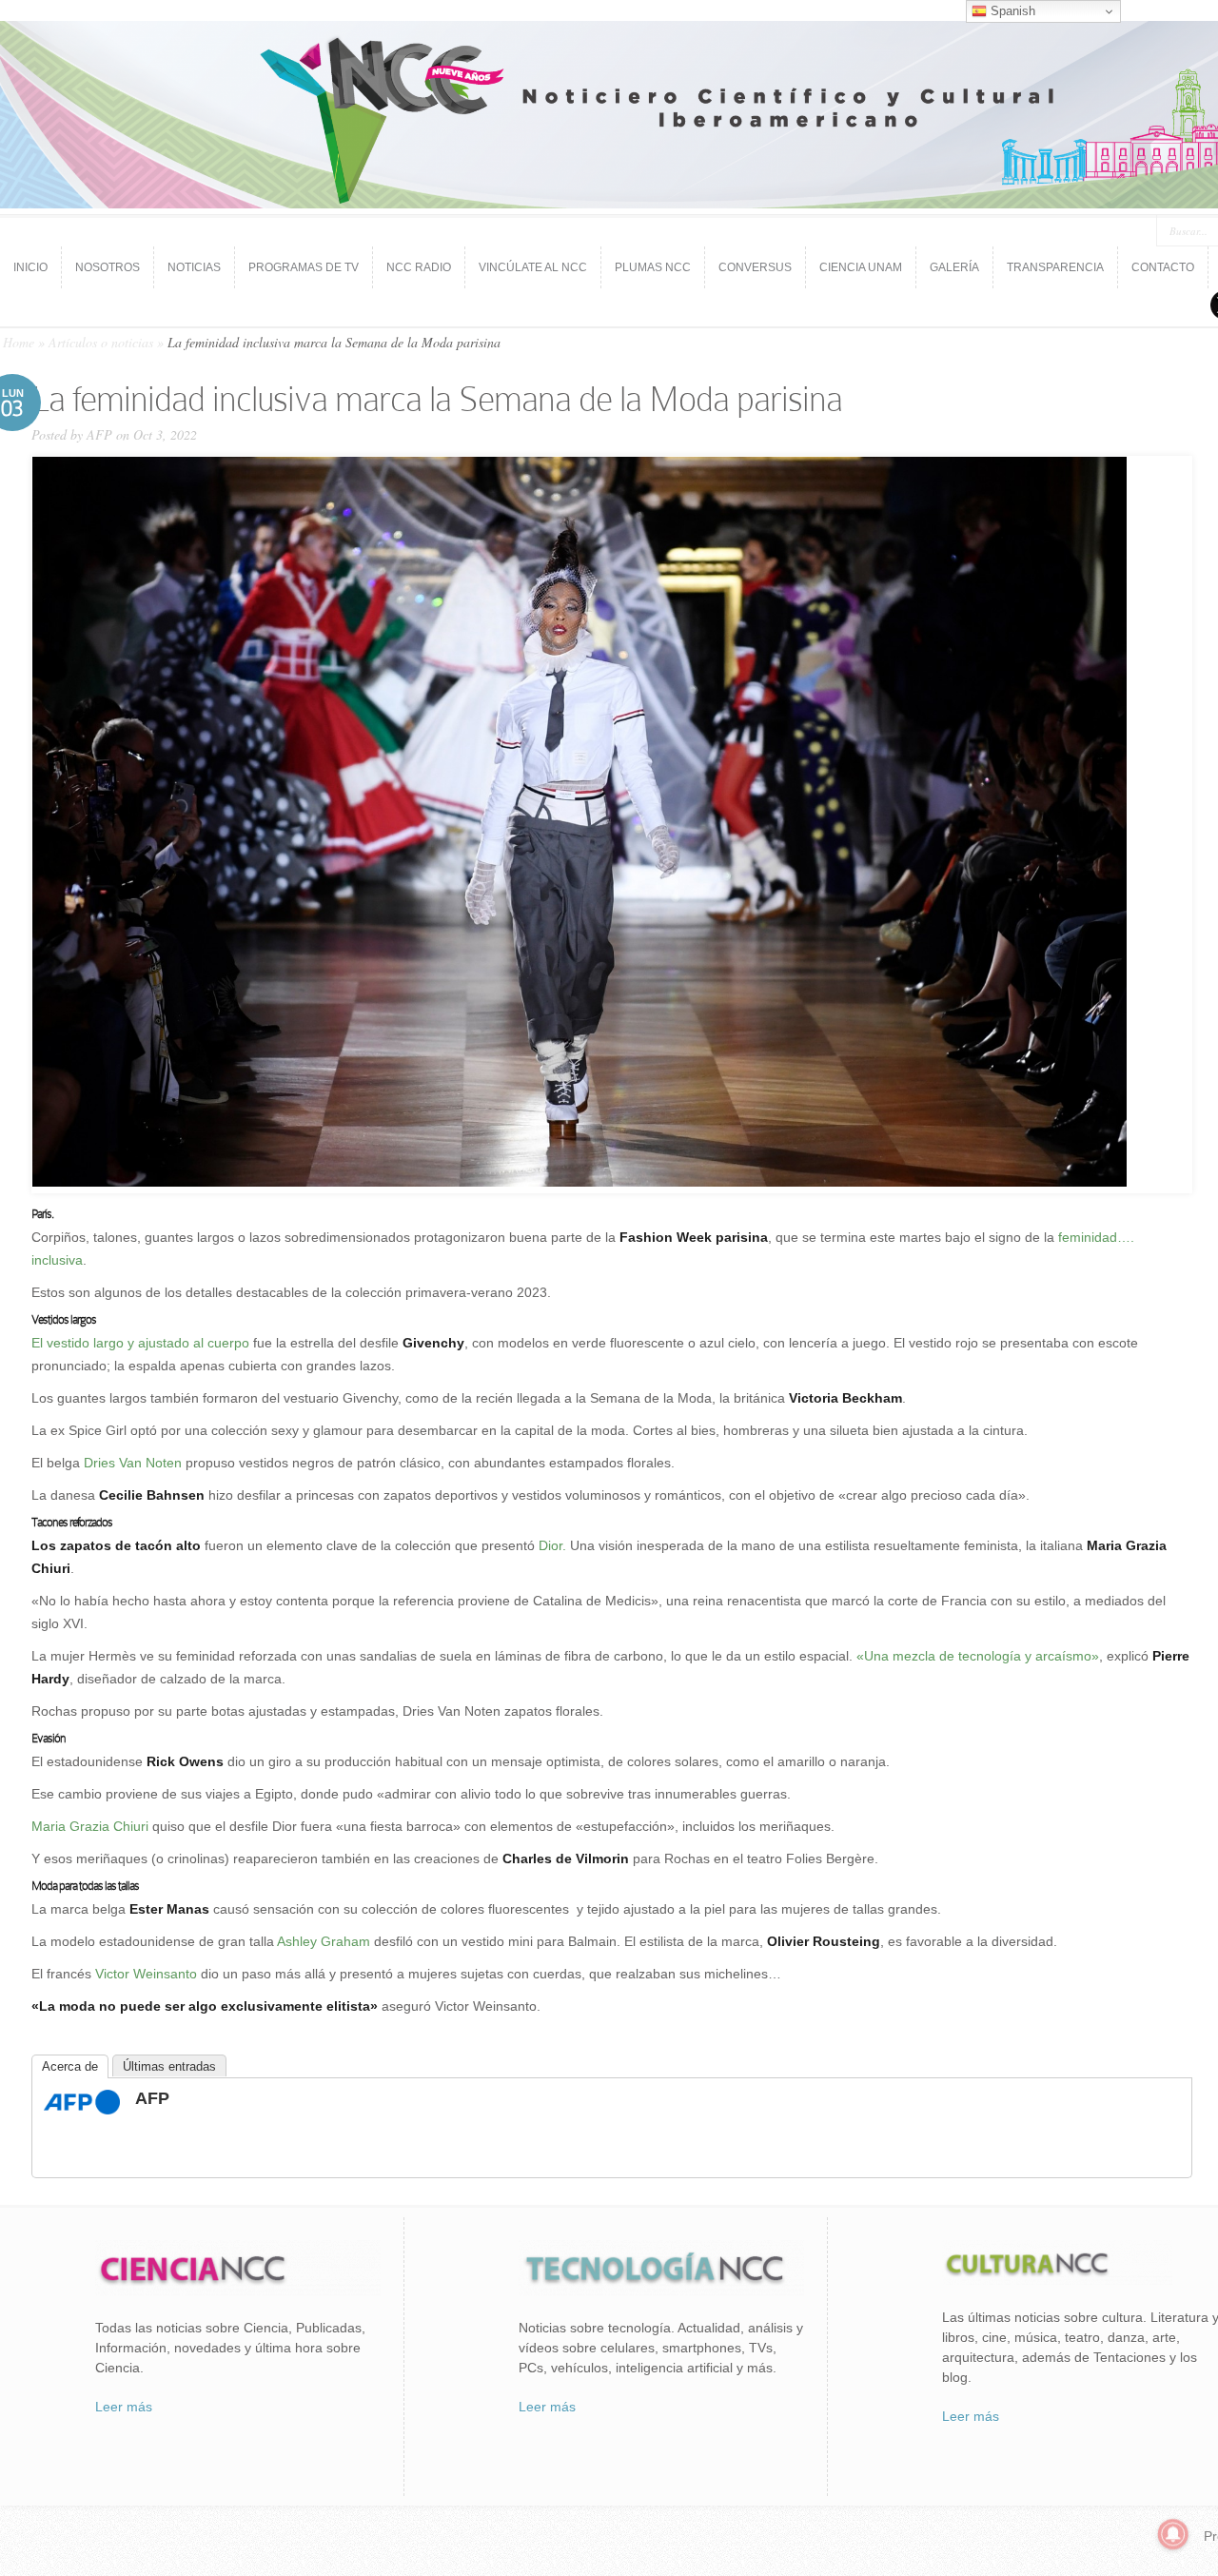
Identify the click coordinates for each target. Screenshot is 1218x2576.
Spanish (1011, 11)
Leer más (124, 2407)
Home (19, 342)
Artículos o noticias (101, 342)
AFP (99, 434)
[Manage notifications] (1173, 2534)
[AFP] (82, 2110)
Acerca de (70, 2066)
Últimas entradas (169, 2066)
